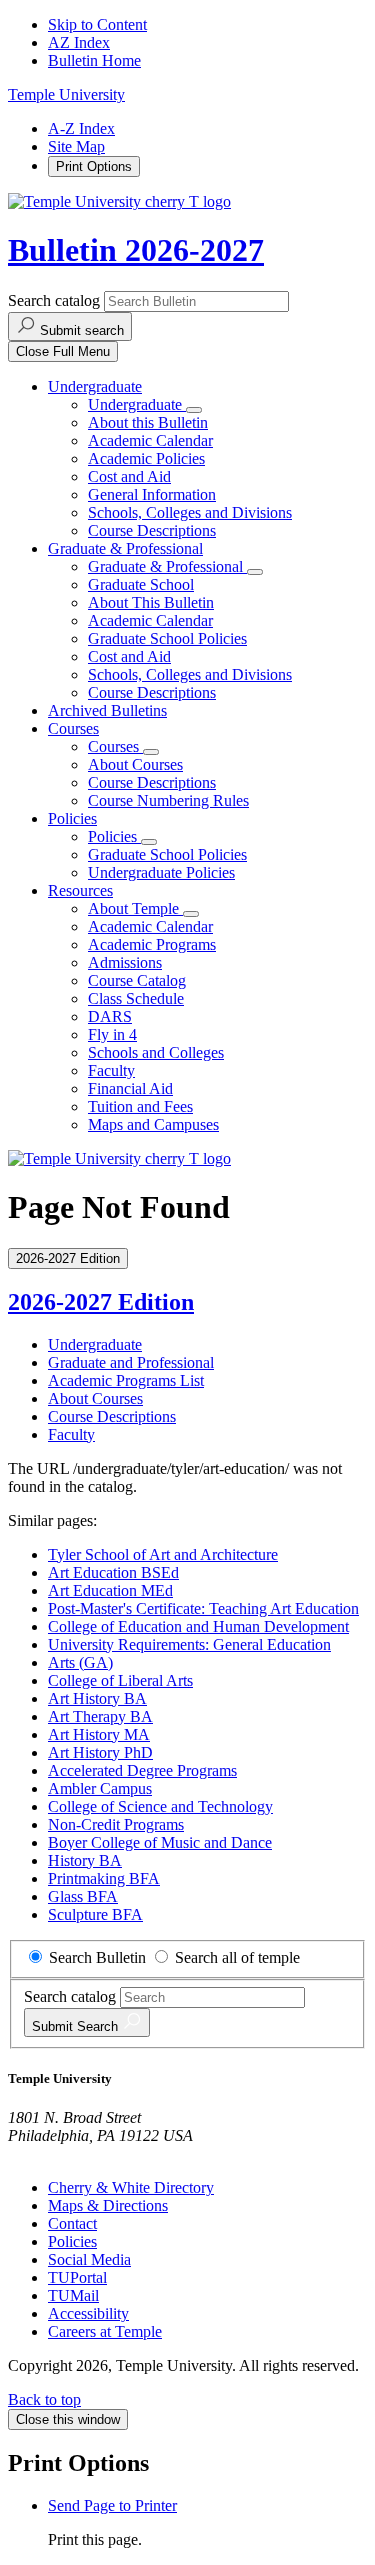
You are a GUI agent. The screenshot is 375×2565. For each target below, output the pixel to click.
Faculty (111, 1070)
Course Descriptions (152, 530)
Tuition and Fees (140, 1106)
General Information (152, 494)
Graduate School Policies (167, 638)
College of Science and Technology (160, 1806)
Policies (72, 818)
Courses (73, 728)
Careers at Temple (105, 2331)
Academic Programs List (126, 1380)
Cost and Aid (129, 476)
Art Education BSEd (113, 1572)
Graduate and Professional (131, 1362)
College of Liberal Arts (120, 1680)
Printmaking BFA (104, 1878)
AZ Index (79, 42)
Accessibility (88, 2313)
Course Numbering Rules (168, 800)
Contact (72, 2223)
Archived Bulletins (107, 710)
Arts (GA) (80, 1662)
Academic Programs (152, 944)
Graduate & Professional (125, 548)
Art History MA (99, 1734)
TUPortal (77, 2277)
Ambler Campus (100, 1788)
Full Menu (63, 351)
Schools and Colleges (156, 1052)
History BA (85, 1860)
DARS (110, 1016)
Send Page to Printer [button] (112, 2505)
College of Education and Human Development (198, 1626)
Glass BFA (83, 1896)
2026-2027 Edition (101, 1302)
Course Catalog (137, 980)
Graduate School (141, 584)
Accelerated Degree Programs (142, 1770)
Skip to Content (97, 24)
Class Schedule (136, 998)
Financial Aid (130, 1088)
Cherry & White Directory (131, 2187)
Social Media (89, 2259)
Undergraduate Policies (161, 872)
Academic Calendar (150, 440)
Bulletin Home (94, 60)
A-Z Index (81, 128)
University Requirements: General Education (189, 1644)
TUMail (73, 2295)
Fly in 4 (112, 1034)
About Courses (135, 764)
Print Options (94, 166)
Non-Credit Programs (116, 1824)
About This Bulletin (151, 602)
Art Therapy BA (100, 1716)
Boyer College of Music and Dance (160, 1842)
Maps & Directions (108, 2205)
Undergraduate (95, 386)
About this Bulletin (148, 422)
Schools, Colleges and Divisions (190, 512)
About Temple (135, 908)
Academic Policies (146, 458)
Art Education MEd (110, 1590)
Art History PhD (100, 1752)
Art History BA (97, 1698)
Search (77, 2026)
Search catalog (54, 300)
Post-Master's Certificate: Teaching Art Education (203, 1608)
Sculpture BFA (95, 1914)
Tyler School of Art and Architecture (163, 1554)
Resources (80, 890)
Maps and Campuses (153, 1124)
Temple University (66, 94)
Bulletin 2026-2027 (136, 250)
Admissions (125, 962)
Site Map (76, 146)
